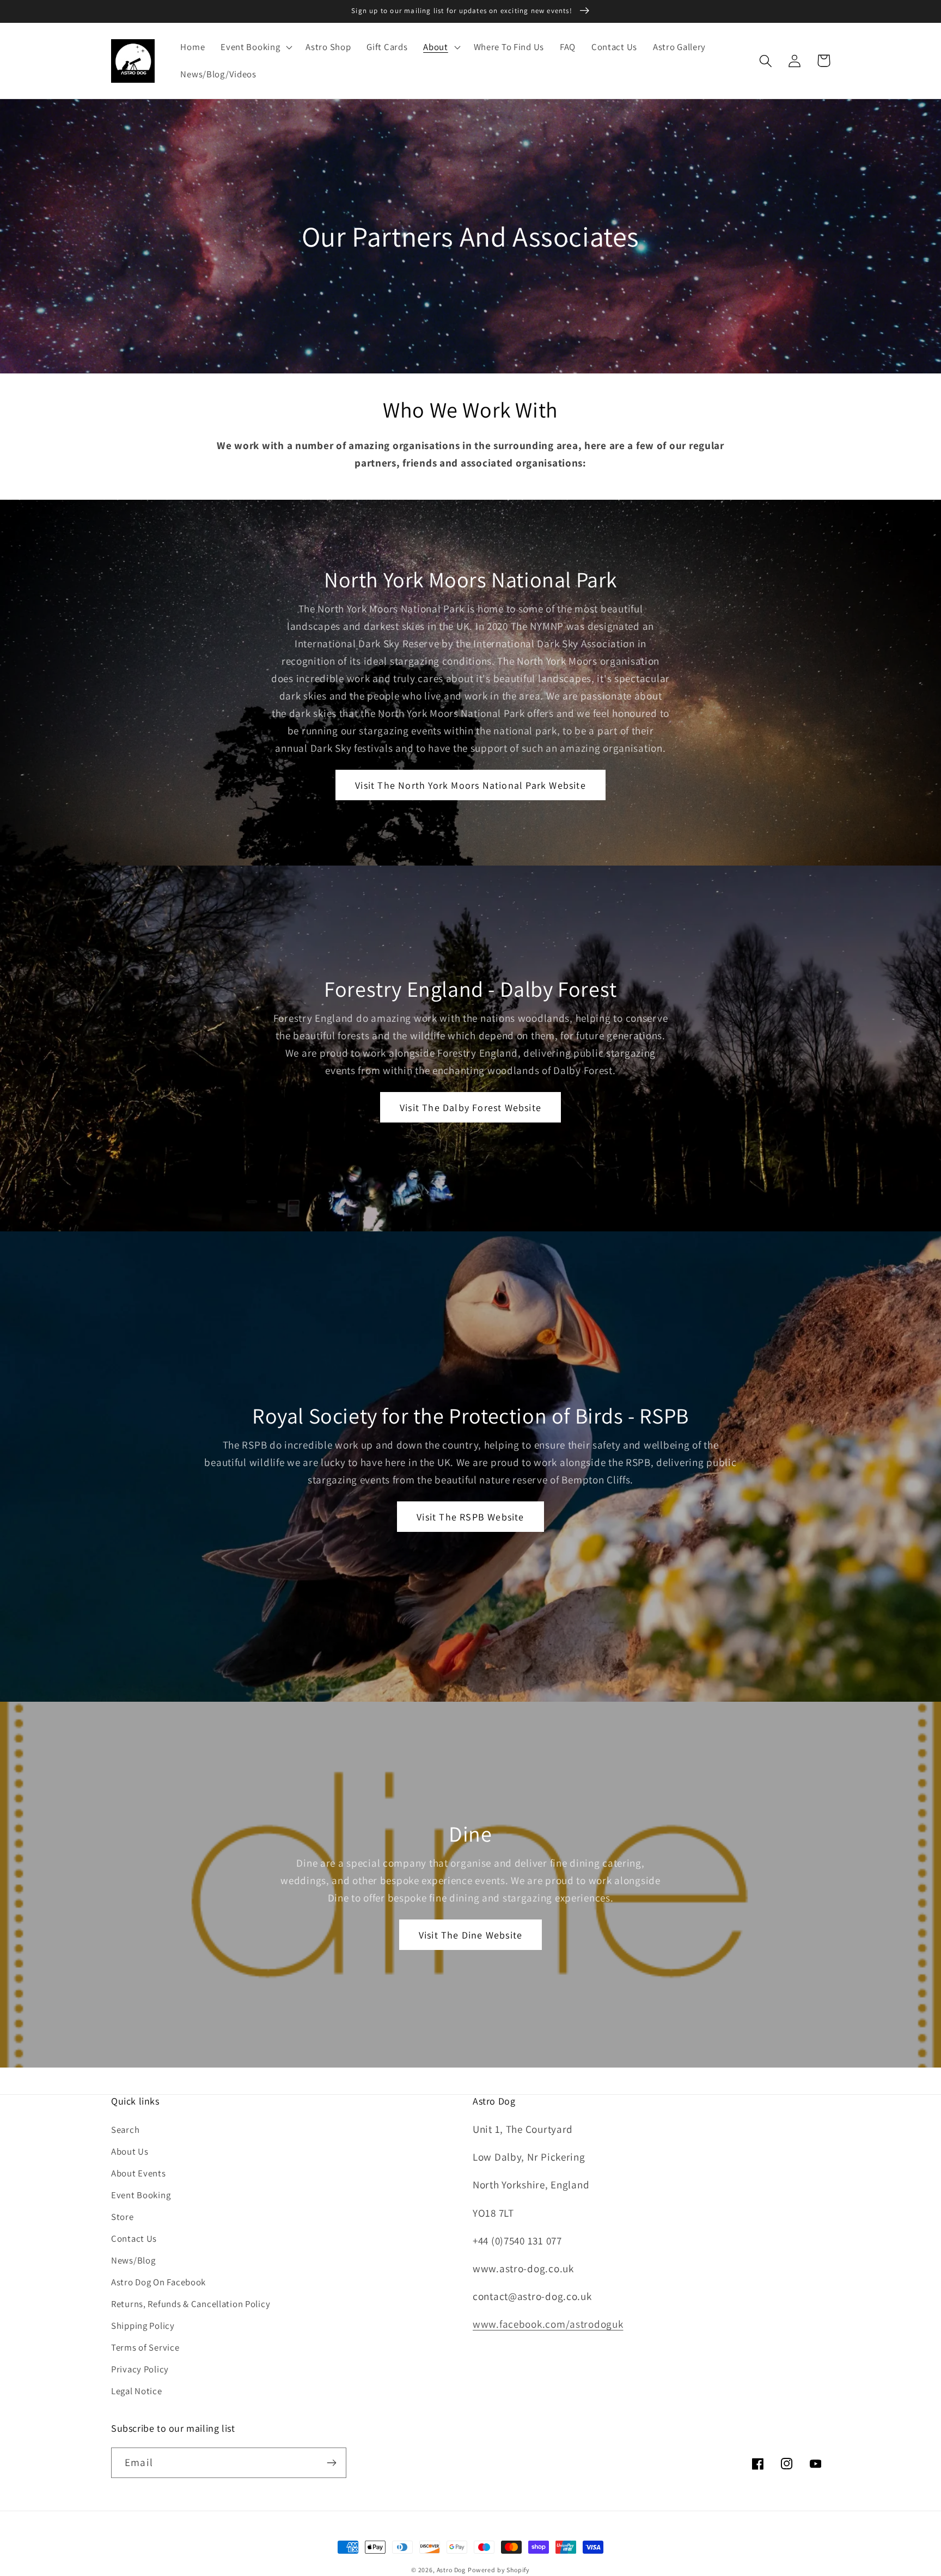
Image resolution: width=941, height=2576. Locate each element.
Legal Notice (137, 2391)
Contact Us (134, 2238)
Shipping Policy (143, 2326)
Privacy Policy (140, 2369)
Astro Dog (451, 2570)
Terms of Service (145, 2347)
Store (123, 2217)
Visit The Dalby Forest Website (471, 1108)
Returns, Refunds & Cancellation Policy (191, 2304)
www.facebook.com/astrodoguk (548, 2324)
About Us (130, 2151)
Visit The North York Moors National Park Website (471, 785)
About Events (139, 2173)
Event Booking (141, 2195)
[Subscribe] (331, 2463)
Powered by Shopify (499, 2570)
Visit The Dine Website (471, 1935)
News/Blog (133, 2260)
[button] (255, 47)
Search (125, 2130)
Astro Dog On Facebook (158, 2282)
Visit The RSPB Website (470, 1517)
